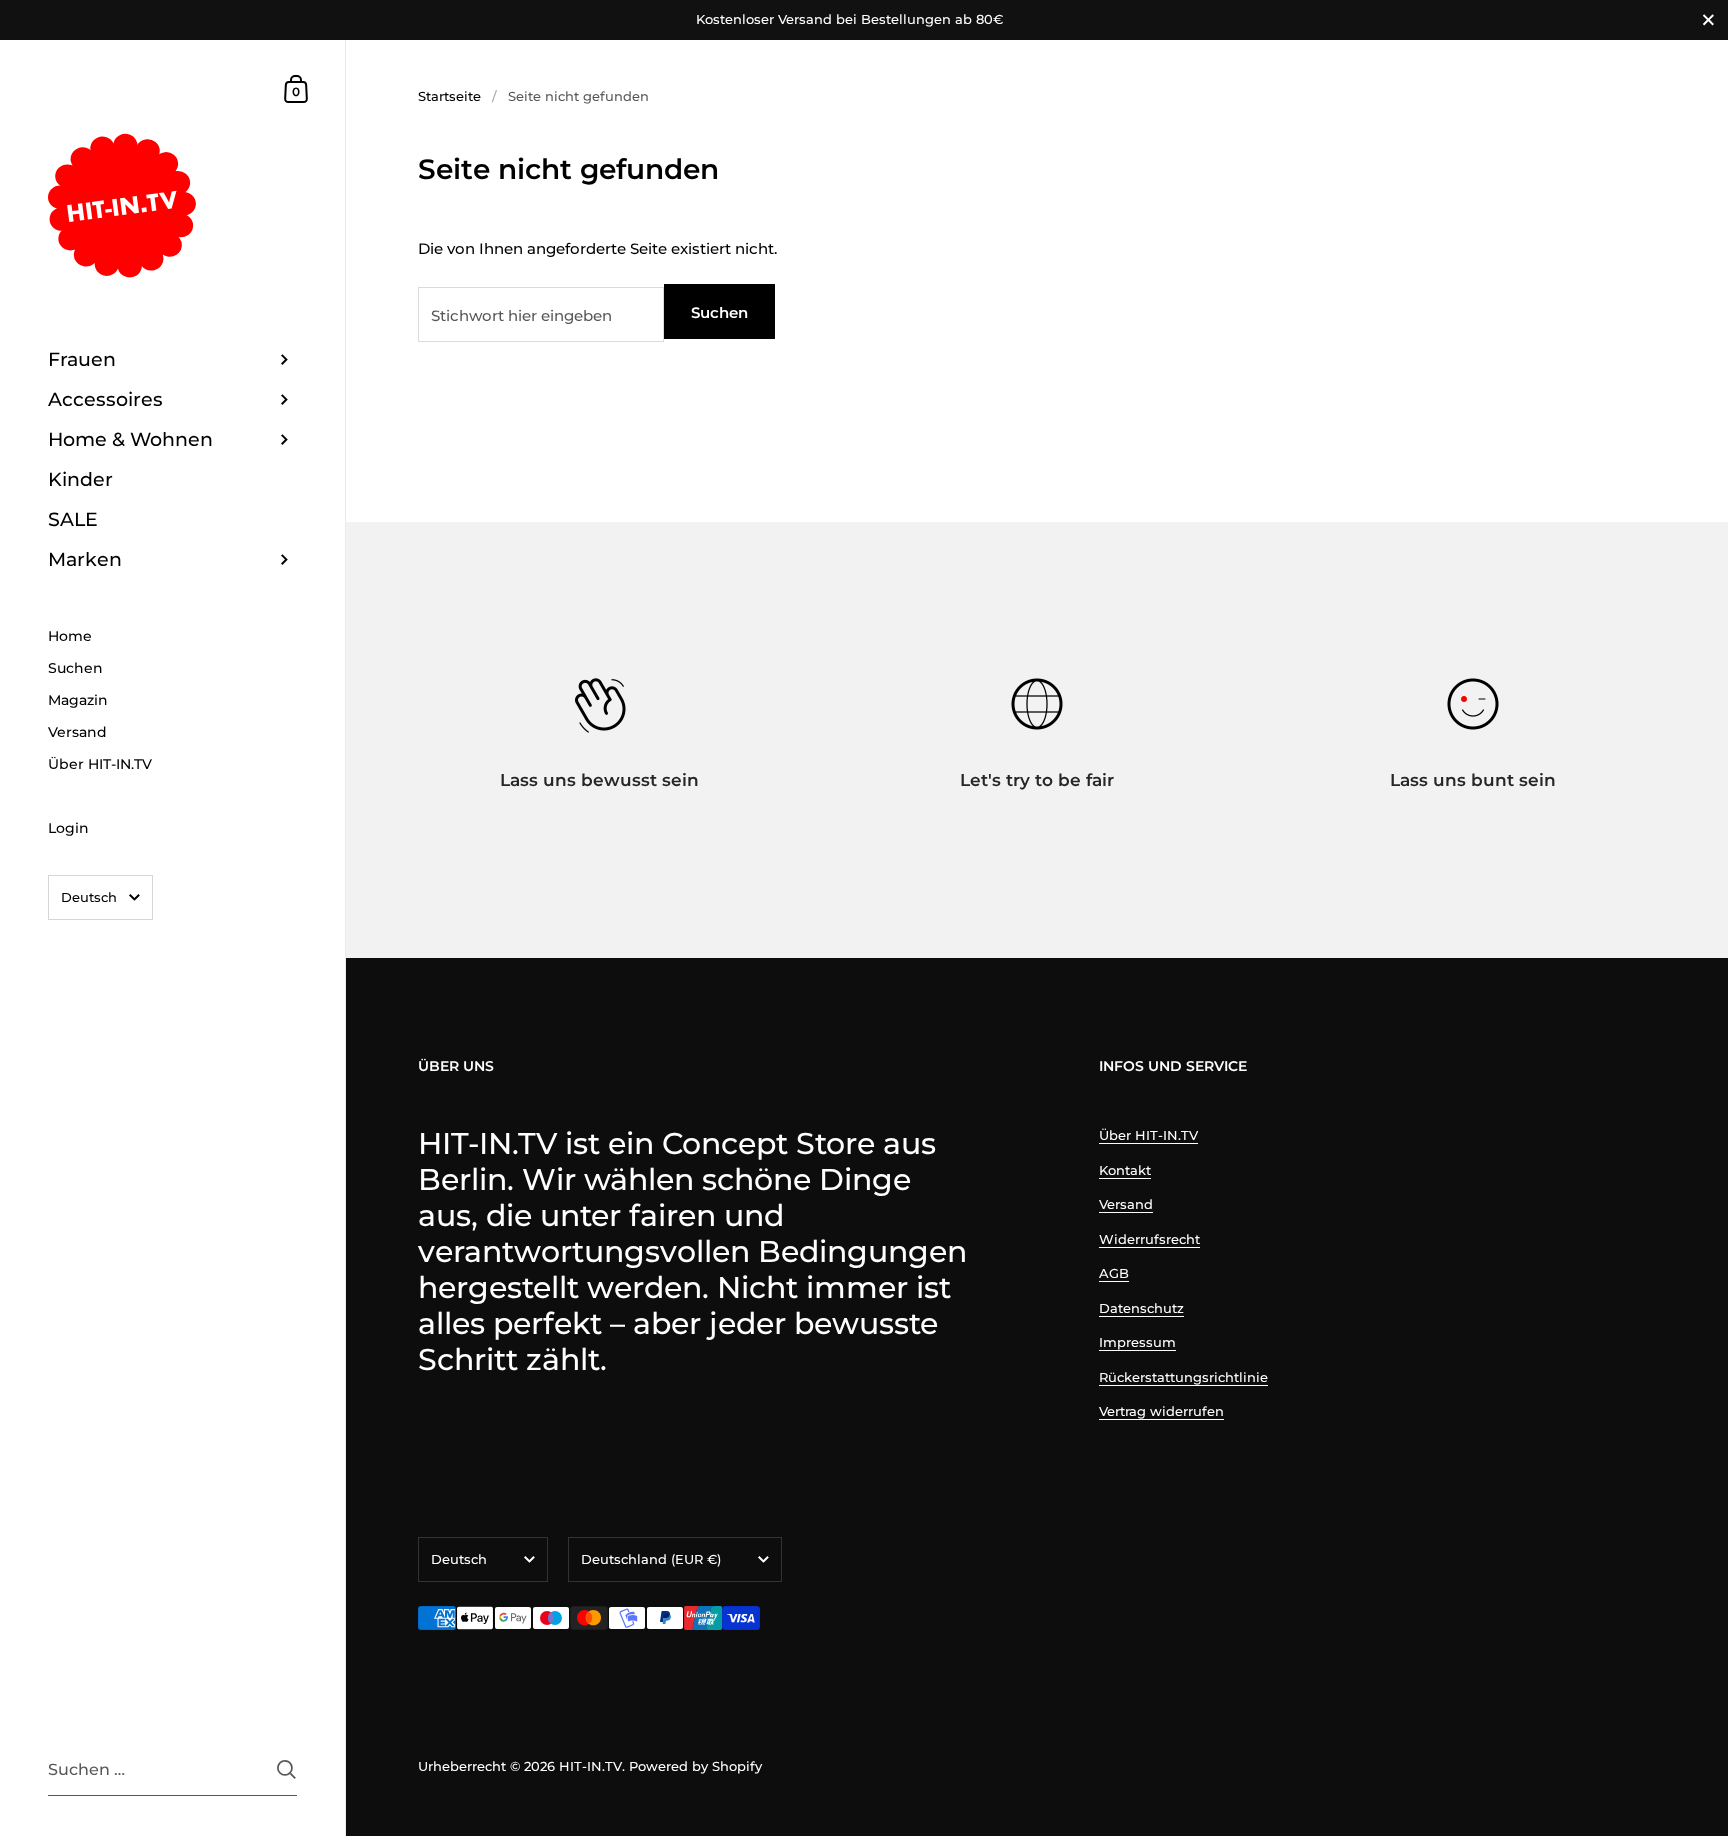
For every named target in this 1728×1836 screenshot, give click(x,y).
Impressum (1137, 1342)
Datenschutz (1141, 1308)
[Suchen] (286, 1769)
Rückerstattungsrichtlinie (1183, 1377)
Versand (1126, 1204)
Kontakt (1125, 1170)
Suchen (719, 312)
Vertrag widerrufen (1161, 1411)
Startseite (449, 96)
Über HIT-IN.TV (1148, 1135)
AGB (1114, 1273)
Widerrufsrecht (1149, 1239)
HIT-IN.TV (590, 1766)
